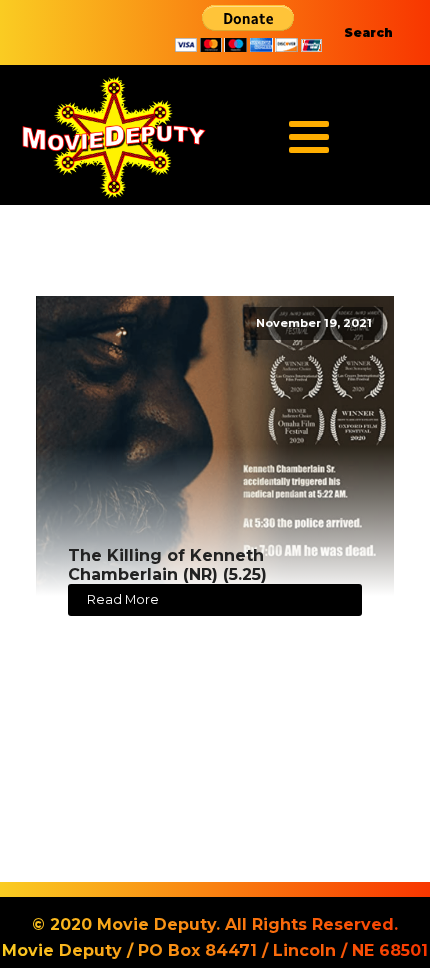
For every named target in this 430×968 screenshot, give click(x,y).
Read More (123, 599)
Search (368, 32)
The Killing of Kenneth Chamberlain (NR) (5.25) (167, 565)
